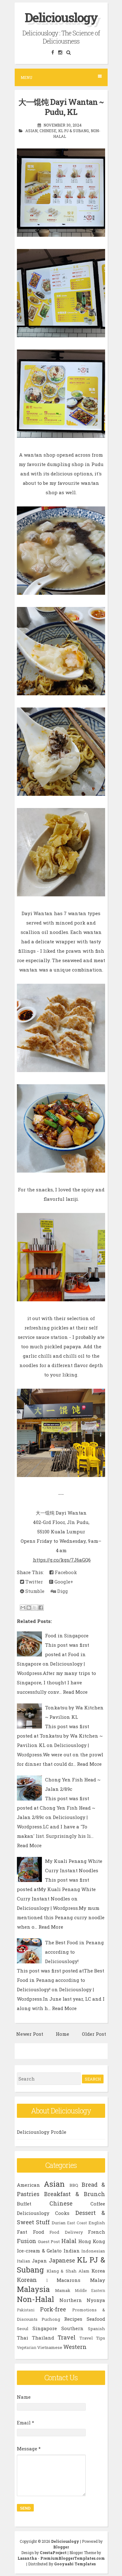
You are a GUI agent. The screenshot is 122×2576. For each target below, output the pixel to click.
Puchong (51, 2319)
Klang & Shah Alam (68, 2271)
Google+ (63, 1582)
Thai (23, 2338)
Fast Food (30, 2232)
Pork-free (53, 2309)
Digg (62, 1591)
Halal (69, 2241)
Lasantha (27, 2558)
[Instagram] (60, 52)
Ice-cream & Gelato (39, 2251)
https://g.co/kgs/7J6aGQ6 (62, 1560)
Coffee (98, 2204)
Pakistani (26, 2310)
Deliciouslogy (61, 17)
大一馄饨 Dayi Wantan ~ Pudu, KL (61, 107)
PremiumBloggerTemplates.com (73, 2558)
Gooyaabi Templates (75, 2564)
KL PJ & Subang (74, 131)
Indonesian (93, 2251)
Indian (72, 2251)
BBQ (74, 2185)
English (97, 2223)
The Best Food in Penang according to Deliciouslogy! (74, 1952)
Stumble (34, 1591)
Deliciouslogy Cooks (43, 2213)
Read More (75, 1692)
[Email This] (23, 1608)
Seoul (23, 2329)
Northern (71, 2300)
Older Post (94, 2034)
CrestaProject (53, 2553)
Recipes (73, 2319)
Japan (39, 2261)
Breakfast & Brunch (75, 2194)
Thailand (43, 2338)
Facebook (65, 1572)
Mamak (63, 2290)
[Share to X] (35, 1608)
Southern (72, 2328)
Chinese (48, 131)
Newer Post (30, 2034)
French (97, 2232)
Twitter (33, 1582)
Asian (31, 131)
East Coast (77, 2223)
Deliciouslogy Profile (42, 2132)
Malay (98, 2280)
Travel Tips (92, 2338)
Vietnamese (50, 2347)
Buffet (24, 2204)
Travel (67, 2337)
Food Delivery (66, 2232)
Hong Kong (92, 2241)
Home (62, 2034)
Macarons (69, 2280)
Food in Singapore (67, 1635)
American (28, 2185)
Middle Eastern (90, 2290)
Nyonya (96, 2300)
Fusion (27, 2241)
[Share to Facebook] (41, 1608)
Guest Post (49, 2242)
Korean (27, 2280)
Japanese (62, 2260)
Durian (59, 2223)
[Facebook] (53, 52)
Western (75, 2347)
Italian (24, 2261)
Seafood (96, 2319)
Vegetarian (27, 2347)
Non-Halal (36, 2299)
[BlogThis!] (29, 1608)
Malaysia (33, 2289)
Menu (26, 77)
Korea (98, 2271)
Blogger (61, 2547)
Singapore (45, 2328)
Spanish (97, 2329)
